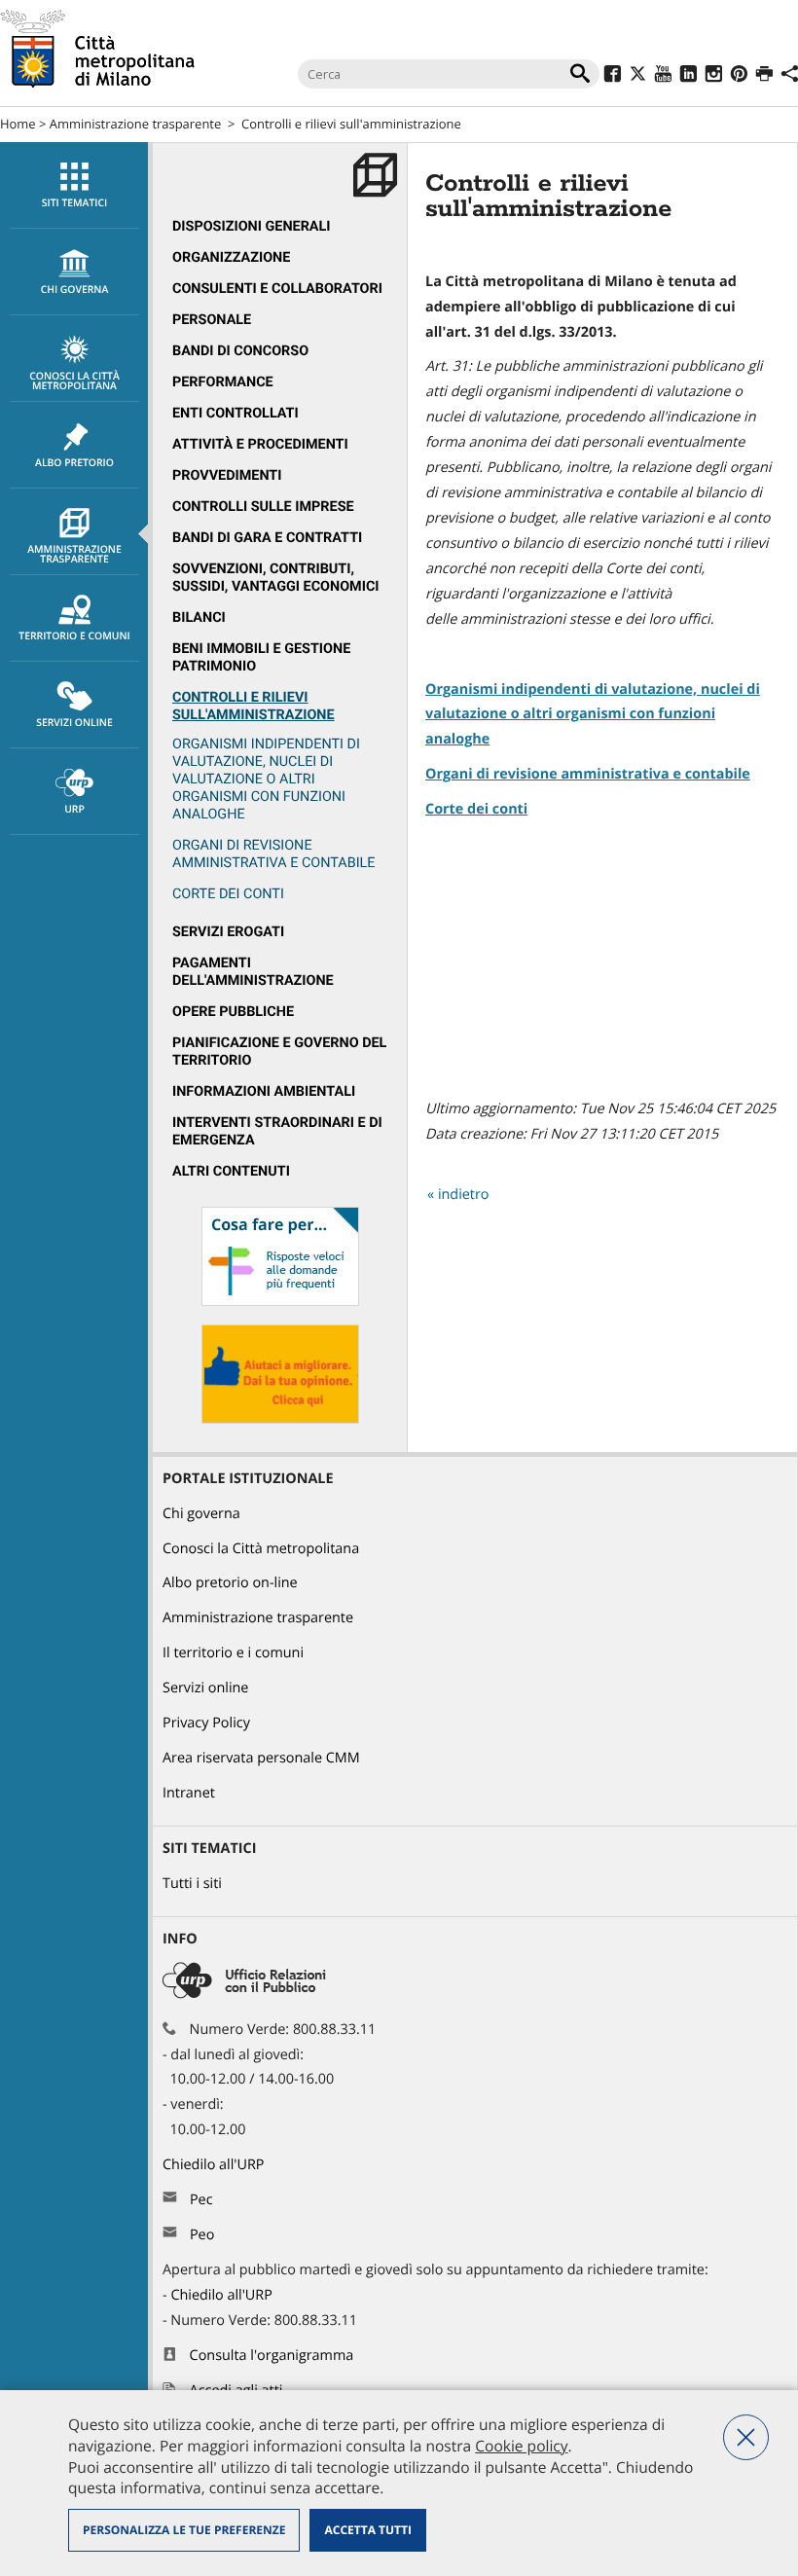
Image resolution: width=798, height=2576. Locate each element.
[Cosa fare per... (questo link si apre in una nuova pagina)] (280, 1302)
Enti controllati (236, 413)
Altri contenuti (231, 1171)
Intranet (189, 1793)
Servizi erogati (228, 932)
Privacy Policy (206, 1723)
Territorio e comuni (74, 636)
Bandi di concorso (240, 351)
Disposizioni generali (252, 226)
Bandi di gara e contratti (267, 538)
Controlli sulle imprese (263, 507)
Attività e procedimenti (260, 444)
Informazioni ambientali (264, 1091)
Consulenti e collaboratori (277, 289)
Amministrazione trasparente (135, 124)
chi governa (75, 290)
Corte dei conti (476, 809)
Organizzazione (231, 257)
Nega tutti (746, 2437)
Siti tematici (74, 203)
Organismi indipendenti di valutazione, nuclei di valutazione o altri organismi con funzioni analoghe (266, 779)
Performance (223, 382)
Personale (212, 320)
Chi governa (201, 1514)
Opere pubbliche (233, 1012)
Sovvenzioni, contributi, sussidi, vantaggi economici (276, 578)
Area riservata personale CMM (261, 1758)
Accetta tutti (367, 2530)
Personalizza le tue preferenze (184, 2530)
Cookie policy (521, 2446)
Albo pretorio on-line (230, 1583)
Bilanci (199, 617)
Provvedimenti (227, 475)
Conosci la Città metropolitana (74, 381)
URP (74, 810)
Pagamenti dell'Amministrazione (253, 972)
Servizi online (74, 723)
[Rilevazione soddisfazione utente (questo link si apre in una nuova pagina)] (280, 1419)
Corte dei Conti (228, 894)
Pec (201, 2200)
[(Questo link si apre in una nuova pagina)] (613, 76)
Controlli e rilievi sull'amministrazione (351, 124)
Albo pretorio (74, 463)
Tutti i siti (192, 1884)
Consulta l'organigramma (272, 2356)
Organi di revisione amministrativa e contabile (274, 854)
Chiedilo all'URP (215, 2165)
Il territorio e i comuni (233, 1653)
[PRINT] (764, 76)
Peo (202, 2235)
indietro (464, 1195)
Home (18, 124)
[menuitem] (74, 185)
